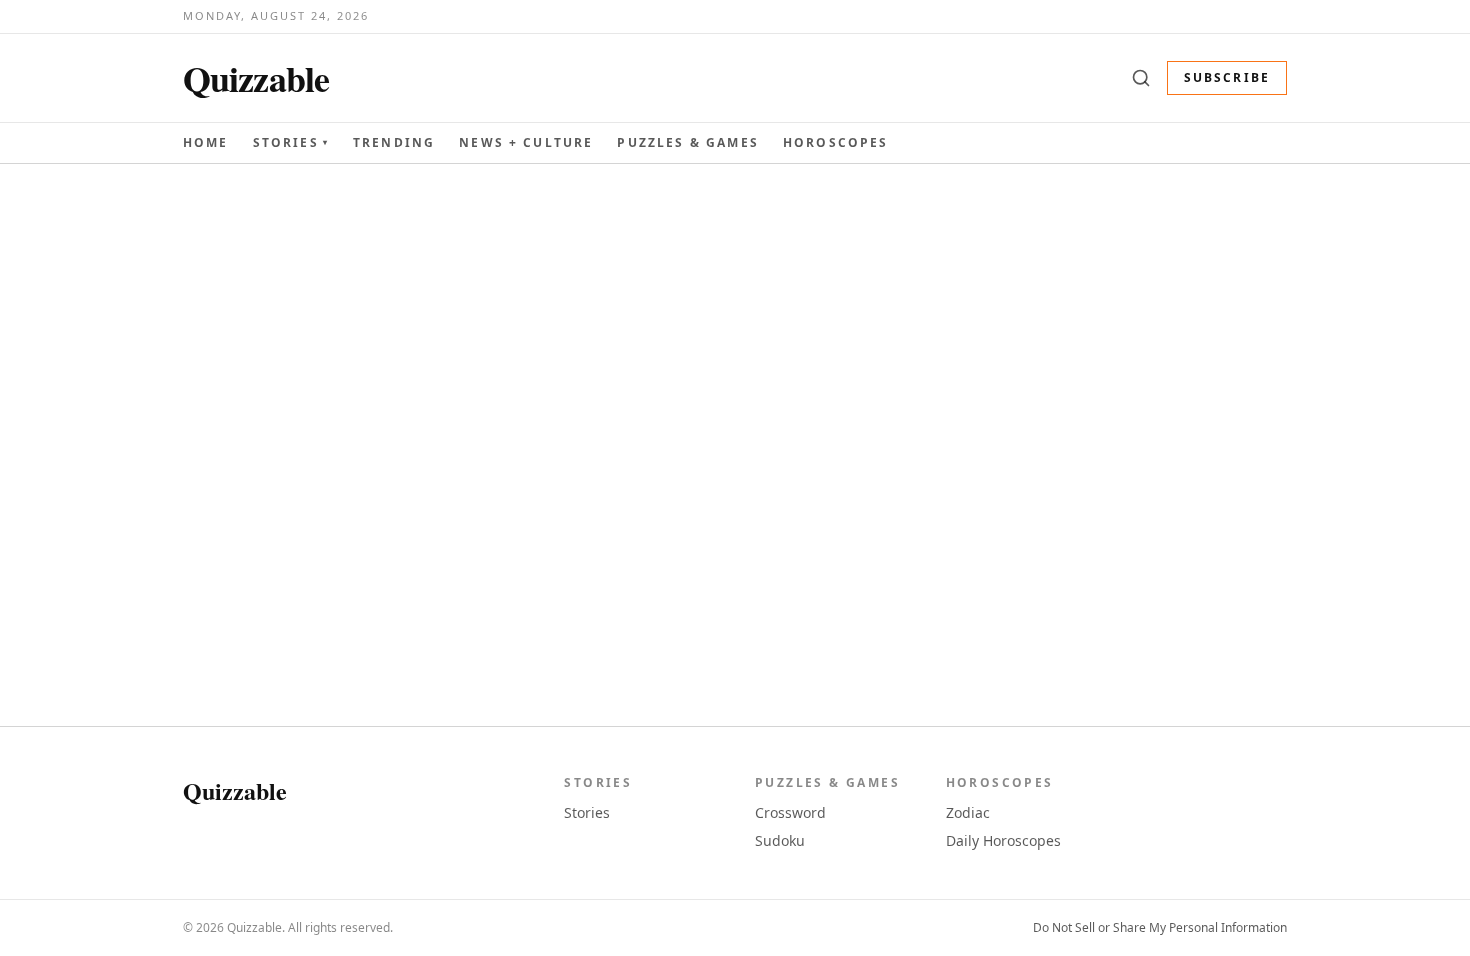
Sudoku (780, 840)
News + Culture (526, 143)
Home (206, 142)
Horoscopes (836, 142)
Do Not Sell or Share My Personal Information (1160, 928)
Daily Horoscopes (1003, 840)
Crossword (790, 812)
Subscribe (1227, 77)
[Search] (1141, 78)
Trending (394, 142)
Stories (291, 143)
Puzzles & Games (687, 142)
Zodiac (968, 812)
